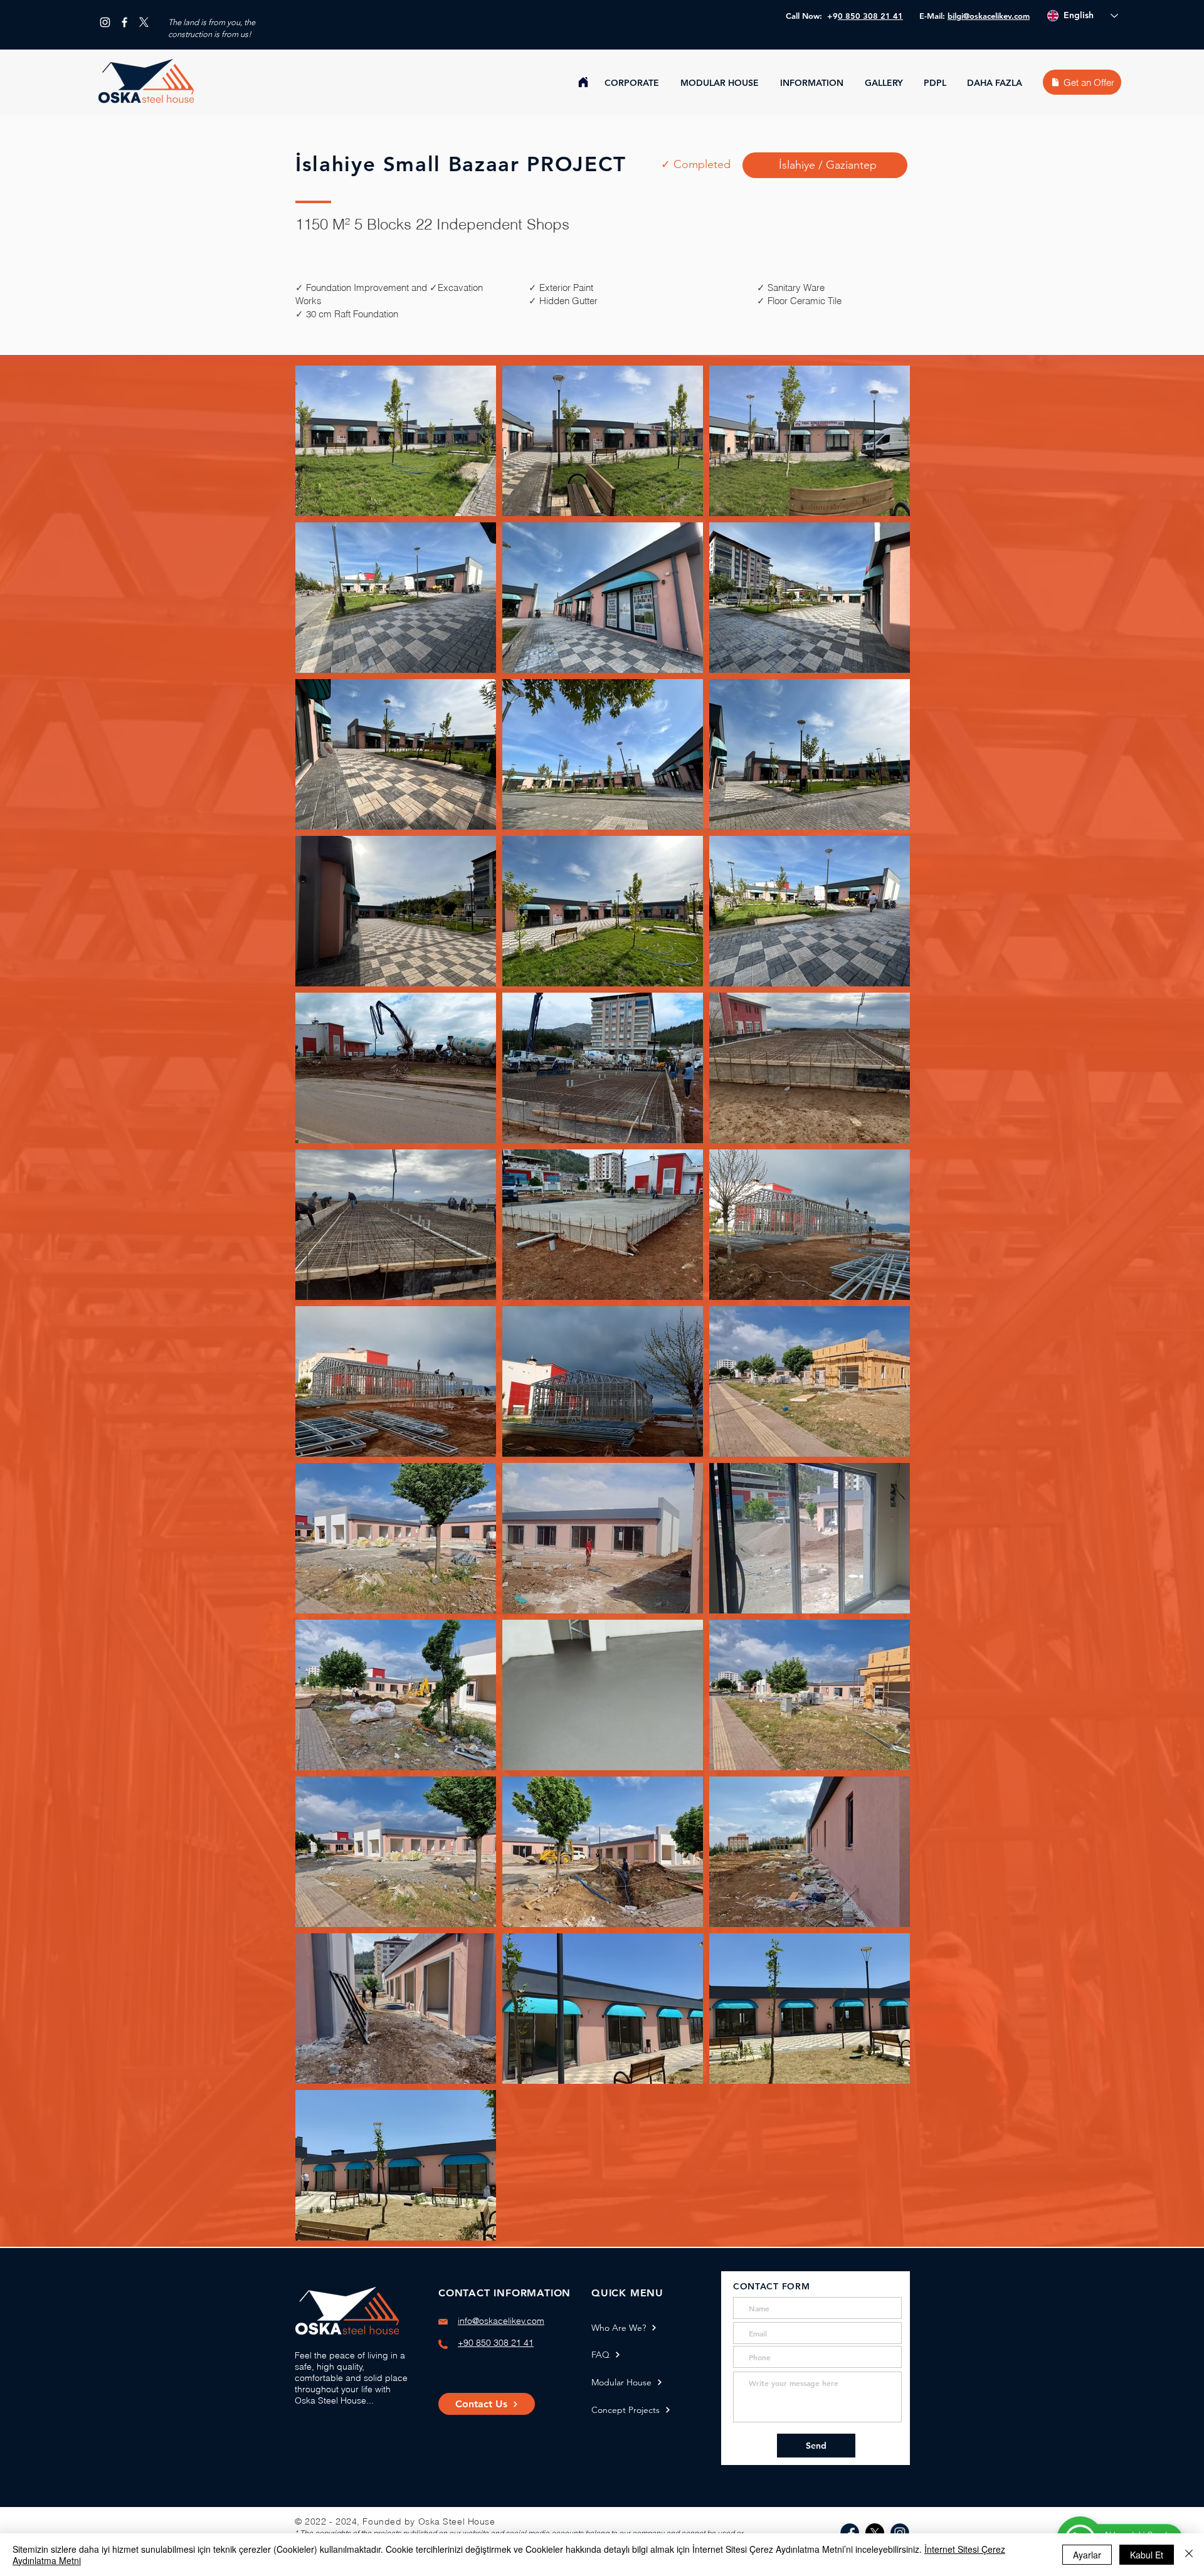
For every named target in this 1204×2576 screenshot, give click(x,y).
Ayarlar (1087, 2555)
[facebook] (124, 22)
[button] (633, 83)
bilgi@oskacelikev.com (989, 16)
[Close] (1189, 2555)
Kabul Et (1147, 2555)
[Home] (583, 82)
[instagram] (105, 22)
